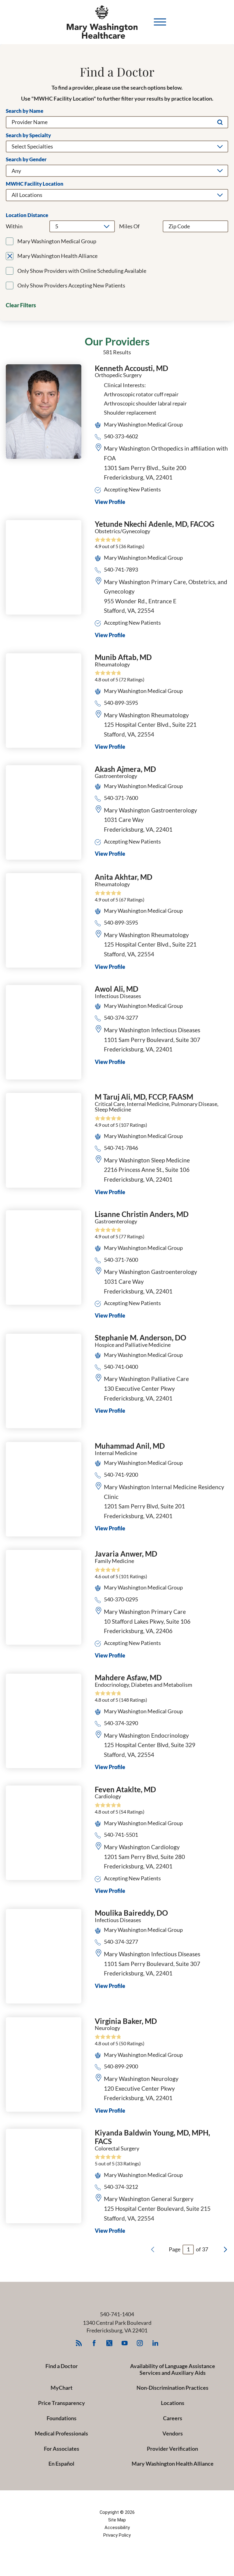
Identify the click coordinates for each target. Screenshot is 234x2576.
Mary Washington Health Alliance (173, 2464)
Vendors (173, 2433)
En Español (61, 2464)
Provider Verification (172, 2449)
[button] (160, 22)
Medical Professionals (61, 2433)
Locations (173, 2403)
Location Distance (27, 215)
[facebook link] (94, 2343)
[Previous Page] (153, 2250)
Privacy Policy (117, 2535)
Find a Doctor (62, 2366)
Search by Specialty (28, 136)
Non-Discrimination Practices (172, 2388)
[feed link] (79, 2343)
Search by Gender (26, 160)
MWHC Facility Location (35, 184)
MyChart (62, 2388)
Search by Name (25, 111)
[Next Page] (225, 2250)
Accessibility (117, 2528)
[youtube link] (125, 2343)
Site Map (117, 2520)
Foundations (62, 2418)
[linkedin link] (155, 2343)
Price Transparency (62, 2403)
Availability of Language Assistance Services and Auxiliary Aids (173, 2369)
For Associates (62, 2449)
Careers (173, 2418)
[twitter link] (110, 2343)
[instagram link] (140, 2343)
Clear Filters (21, 305)
